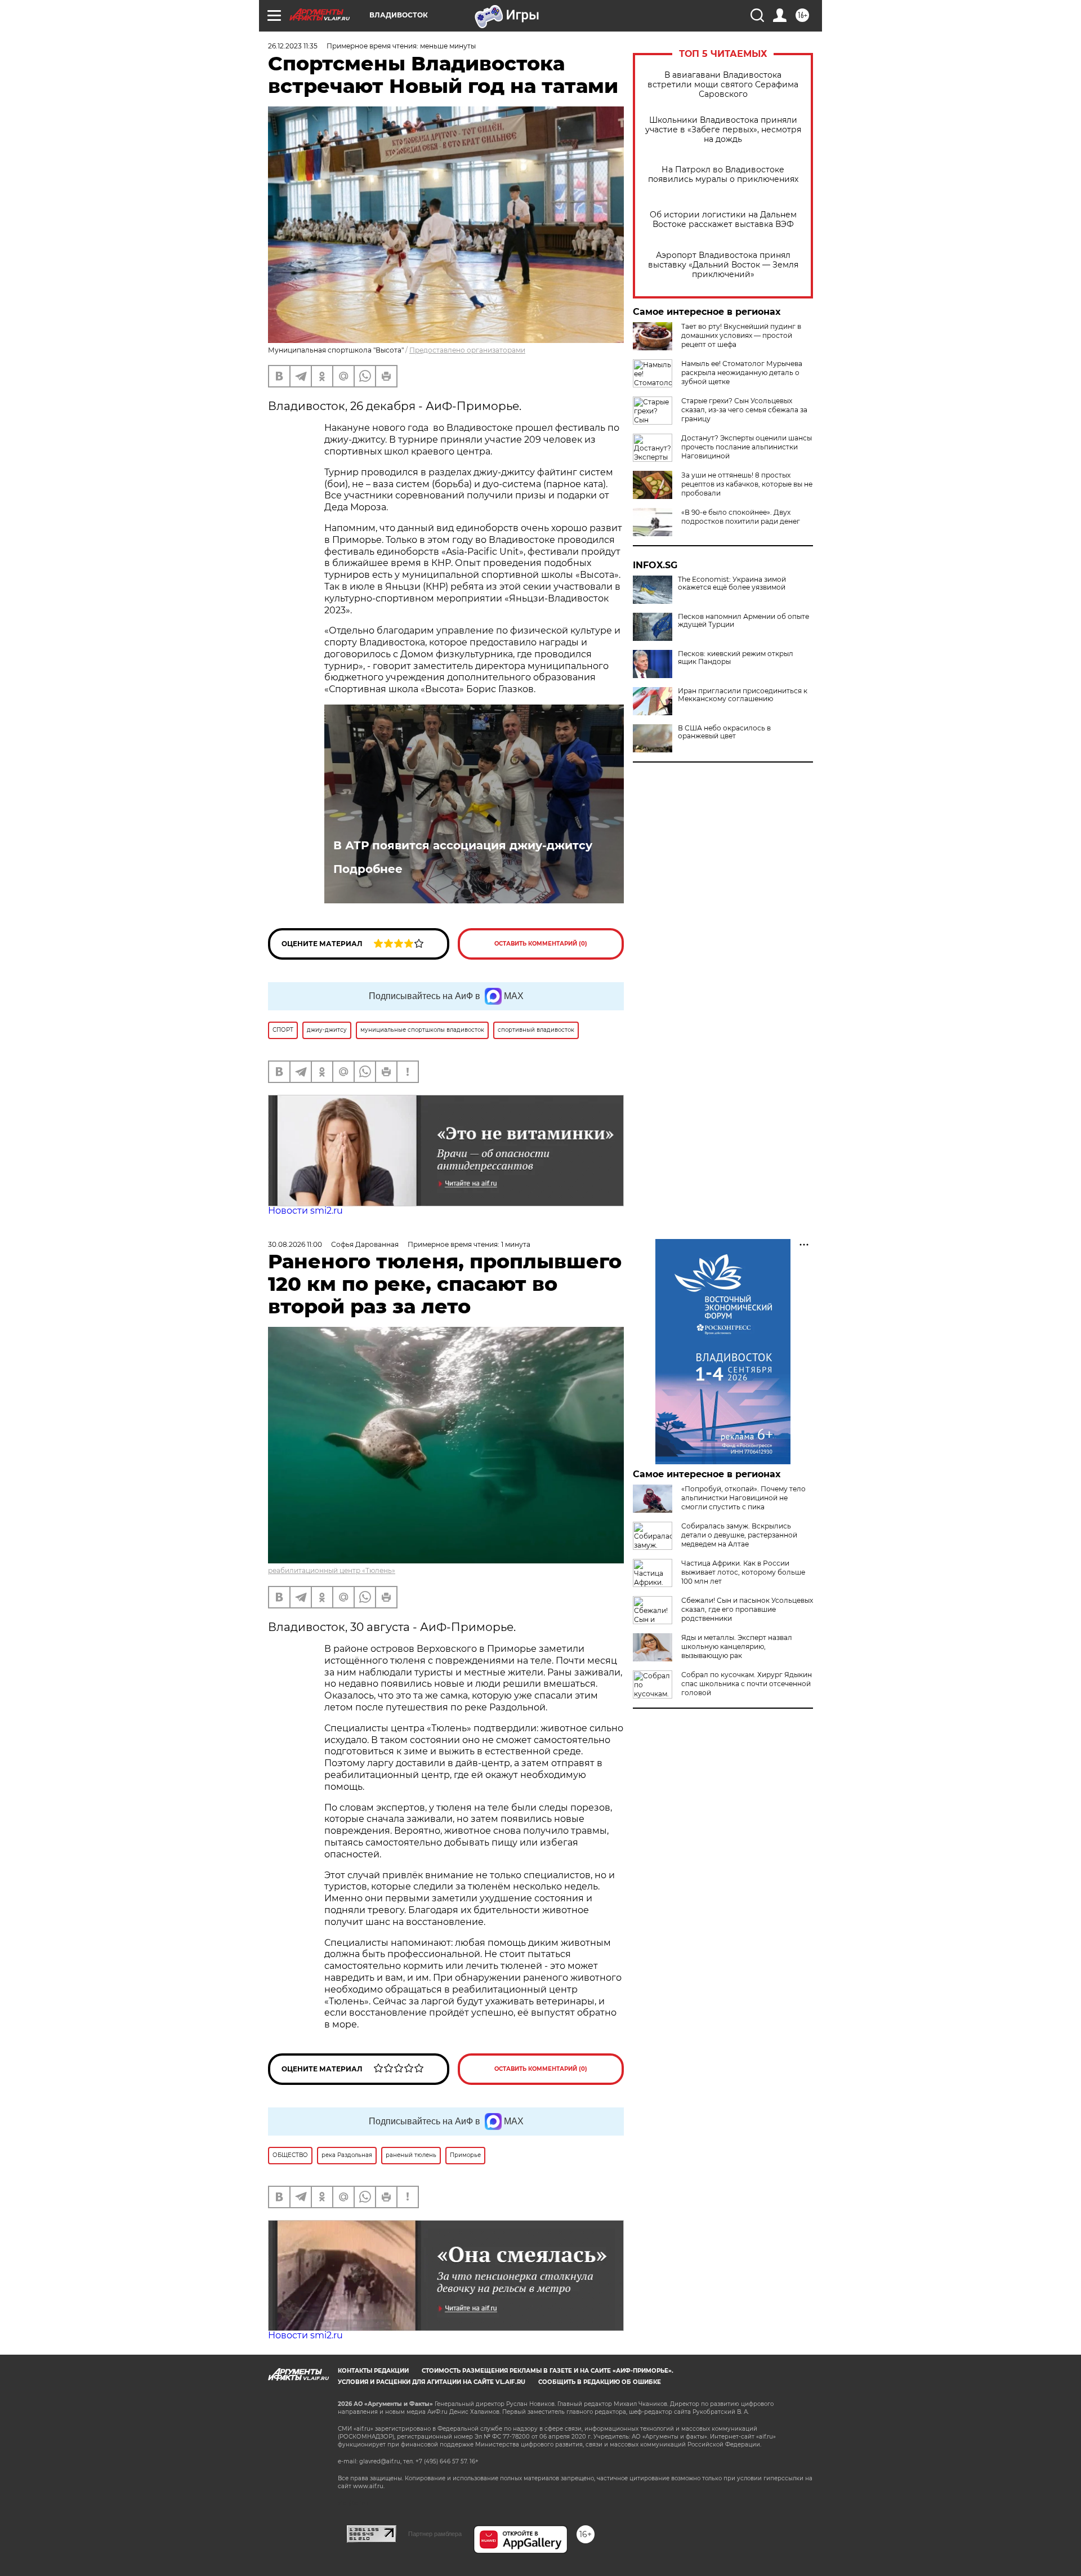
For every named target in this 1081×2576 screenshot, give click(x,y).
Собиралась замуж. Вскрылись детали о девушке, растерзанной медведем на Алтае (739, 1535)
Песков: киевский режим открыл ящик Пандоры (736, 658)
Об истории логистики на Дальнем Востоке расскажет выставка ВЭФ (723, 220)
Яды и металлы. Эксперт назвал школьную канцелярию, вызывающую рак (737, 1646)
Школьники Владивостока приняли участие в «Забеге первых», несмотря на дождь (723, 130)
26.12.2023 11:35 (293, 46)
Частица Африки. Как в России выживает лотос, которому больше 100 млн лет (743, 1572)
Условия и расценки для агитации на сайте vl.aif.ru (432, 2382)
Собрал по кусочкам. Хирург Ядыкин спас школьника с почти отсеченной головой (747, 1684)
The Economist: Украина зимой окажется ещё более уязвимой (732, 583)
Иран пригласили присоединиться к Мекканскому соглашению (743, 695)
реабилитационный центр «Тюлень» (332, 1570)
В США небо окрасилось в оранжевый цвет (724, 732)
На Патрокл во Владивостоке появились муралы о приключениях (723, 175)
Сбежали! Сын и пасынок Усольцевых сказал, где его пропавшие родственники (747, 1609)
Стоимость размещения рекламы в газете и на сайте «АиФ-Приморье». (548, 2371)
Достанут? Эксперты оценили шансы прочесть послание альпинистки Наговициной (747, 447)
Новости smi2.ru (305, 1211)
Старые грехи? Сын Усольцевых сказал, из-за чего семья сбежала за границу (744, 410)
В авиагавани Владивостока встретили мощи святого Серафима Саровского (723, 85)
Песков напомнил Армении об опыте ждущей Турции (743, 621)
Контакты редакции (373, 2371)
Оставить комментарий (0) (541, 944)
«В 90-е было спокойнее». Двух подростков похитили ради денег (741, 517)
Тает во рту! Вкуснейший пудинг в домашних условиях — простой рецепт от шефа (741, 335)
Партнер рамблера (435, 2534)
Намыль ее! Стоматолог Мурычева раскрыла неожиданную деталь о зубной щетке (742, 373)
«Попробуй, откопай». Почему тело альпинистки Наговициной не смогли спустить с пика (743, 1498)
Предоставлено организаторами (467, 350)
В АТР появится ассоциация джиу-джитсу (463, 845)
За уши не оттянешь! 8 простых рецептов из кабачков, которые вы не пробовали (747, 484)
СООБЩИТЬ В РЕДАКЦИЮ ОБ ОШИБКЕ (600, 2382)
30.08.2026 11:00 (295, 1244)
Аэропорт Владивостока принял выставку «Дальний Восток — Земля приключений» (723, 265)
